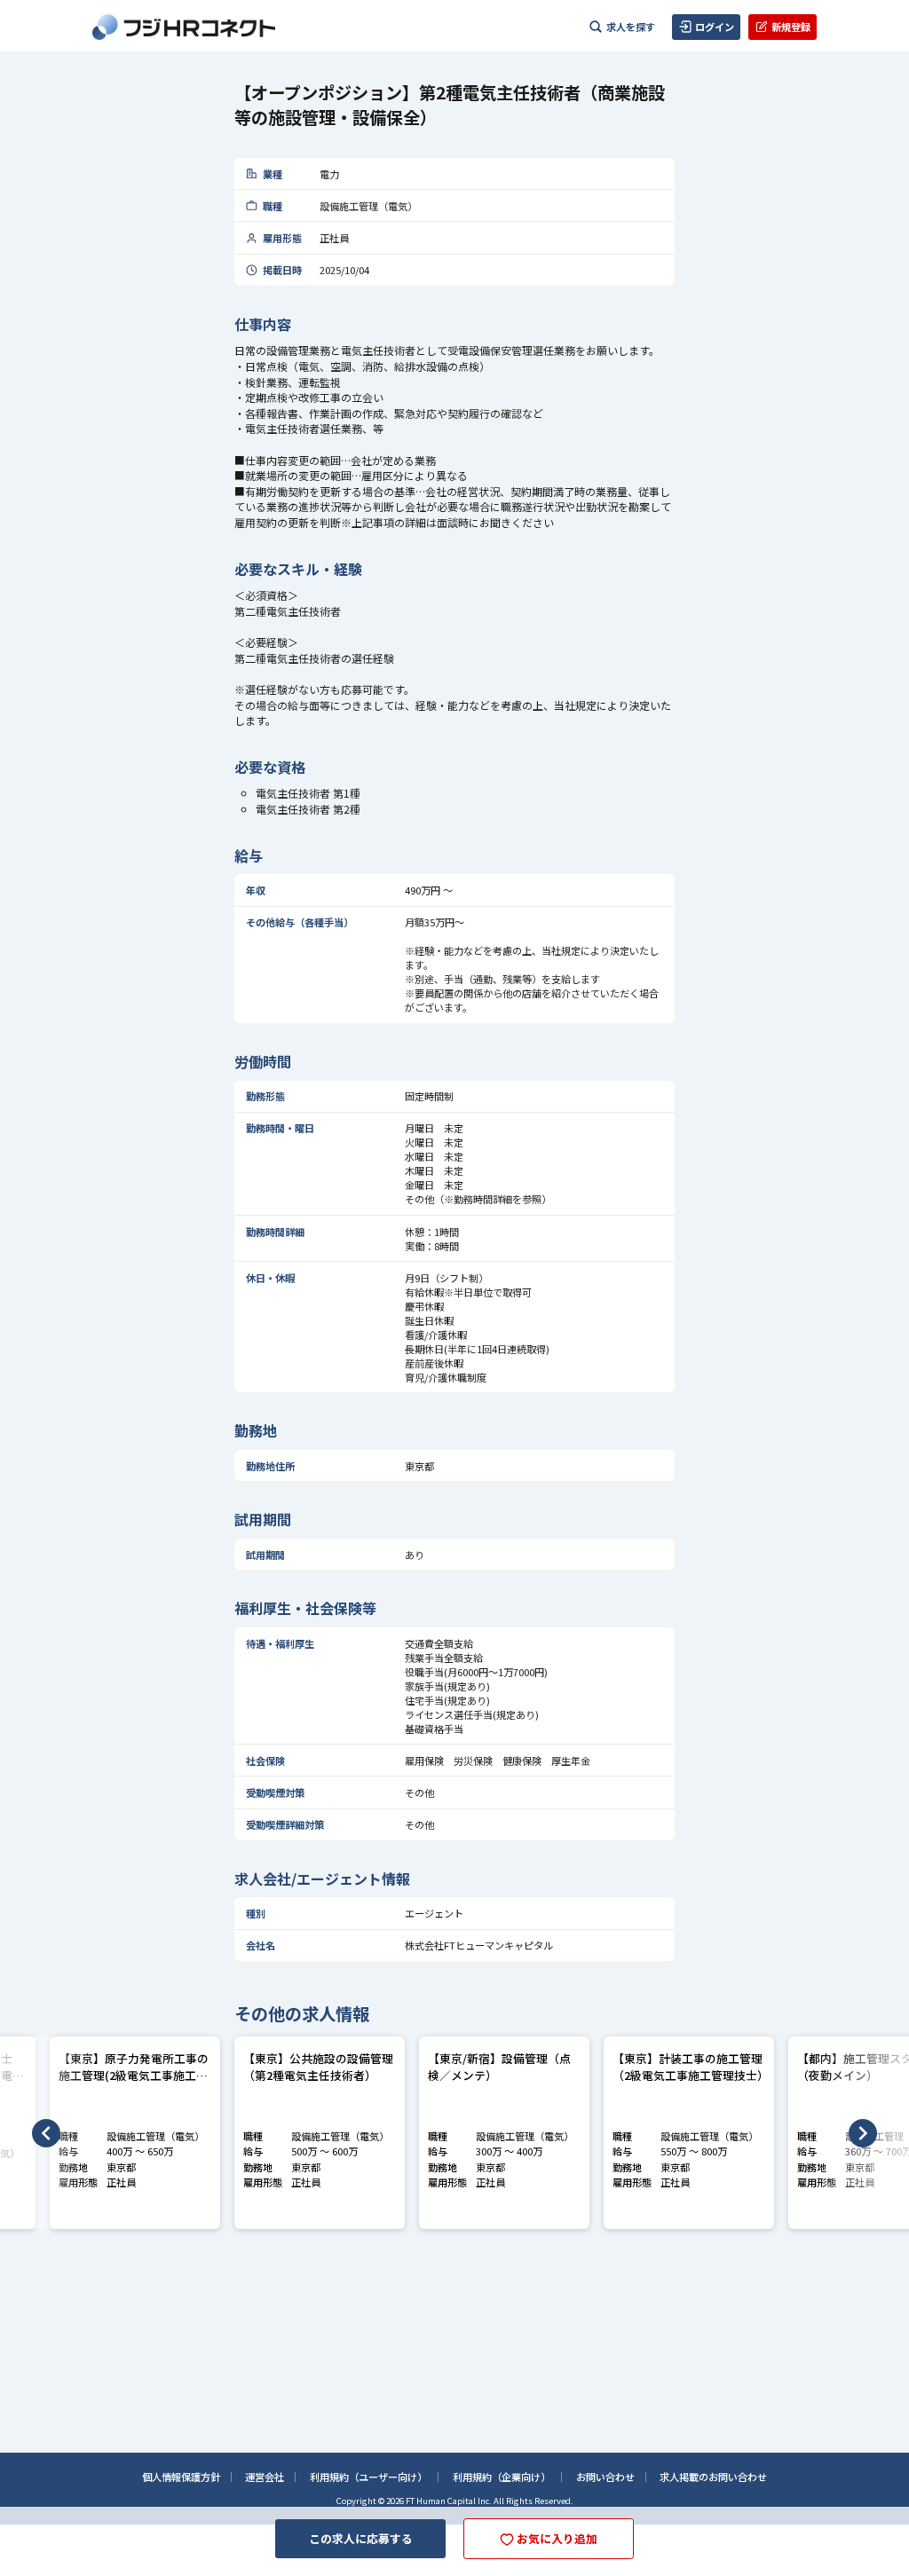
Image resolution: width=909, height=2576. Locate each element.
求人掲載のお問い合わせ (713, 2477)
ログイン (715, 27)
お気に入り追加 (557, 2538)
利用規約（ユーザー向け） (368, 2477)
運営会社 (265, 2477)
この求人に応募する (361, 2538)
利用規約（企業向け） (502, 2477)
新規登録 (791, 27)
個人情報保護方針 (181, 2477)
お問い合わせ (605, 2477)
